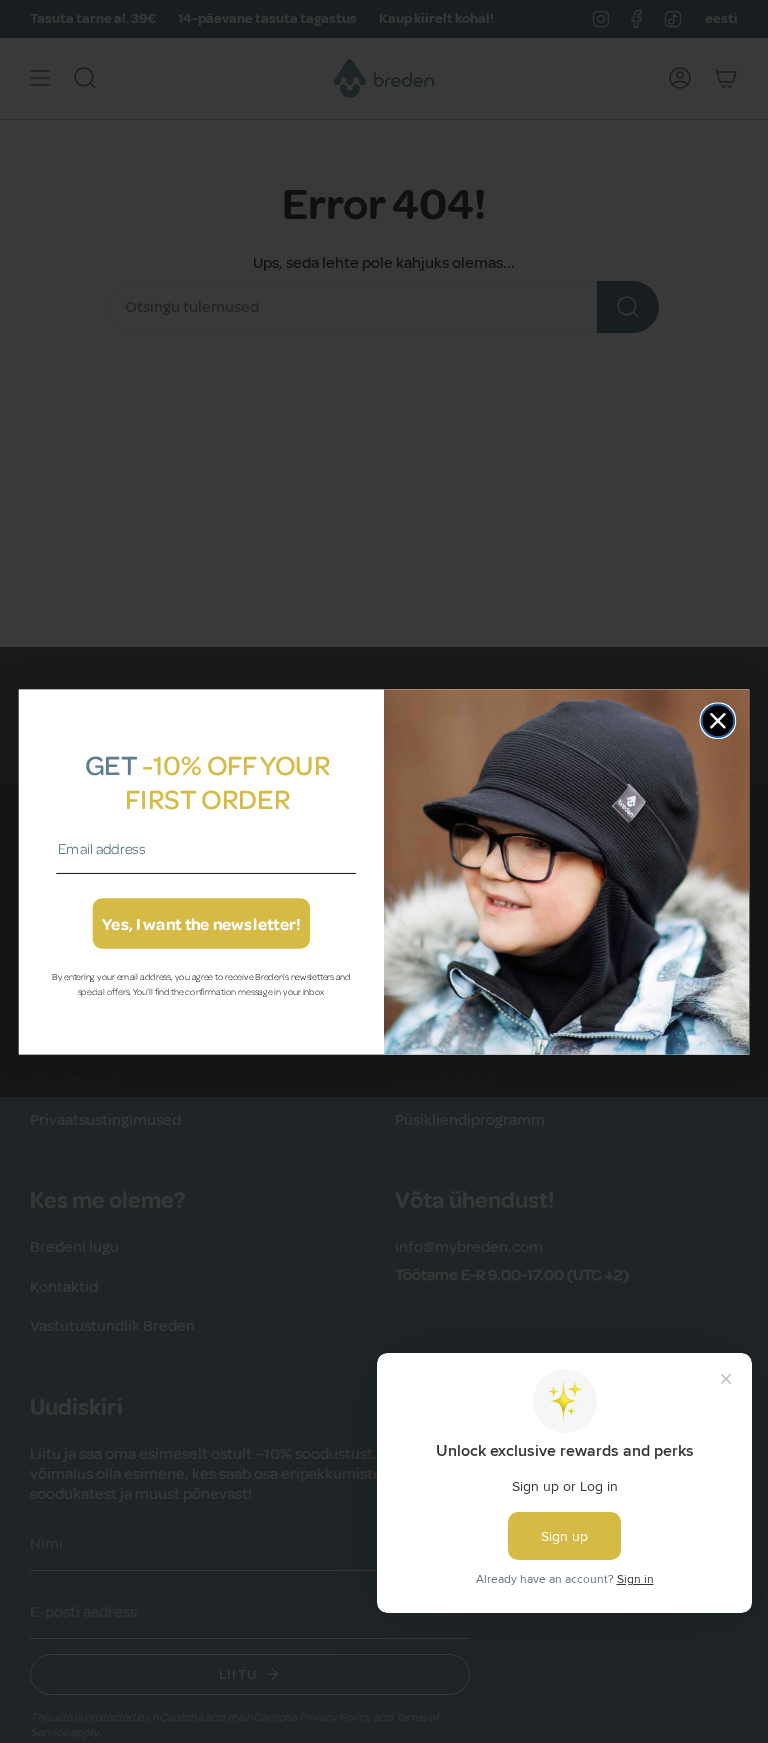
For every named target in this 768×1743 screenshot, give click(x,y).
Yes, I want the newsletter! (201, 923)
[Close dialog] (718, 720)
